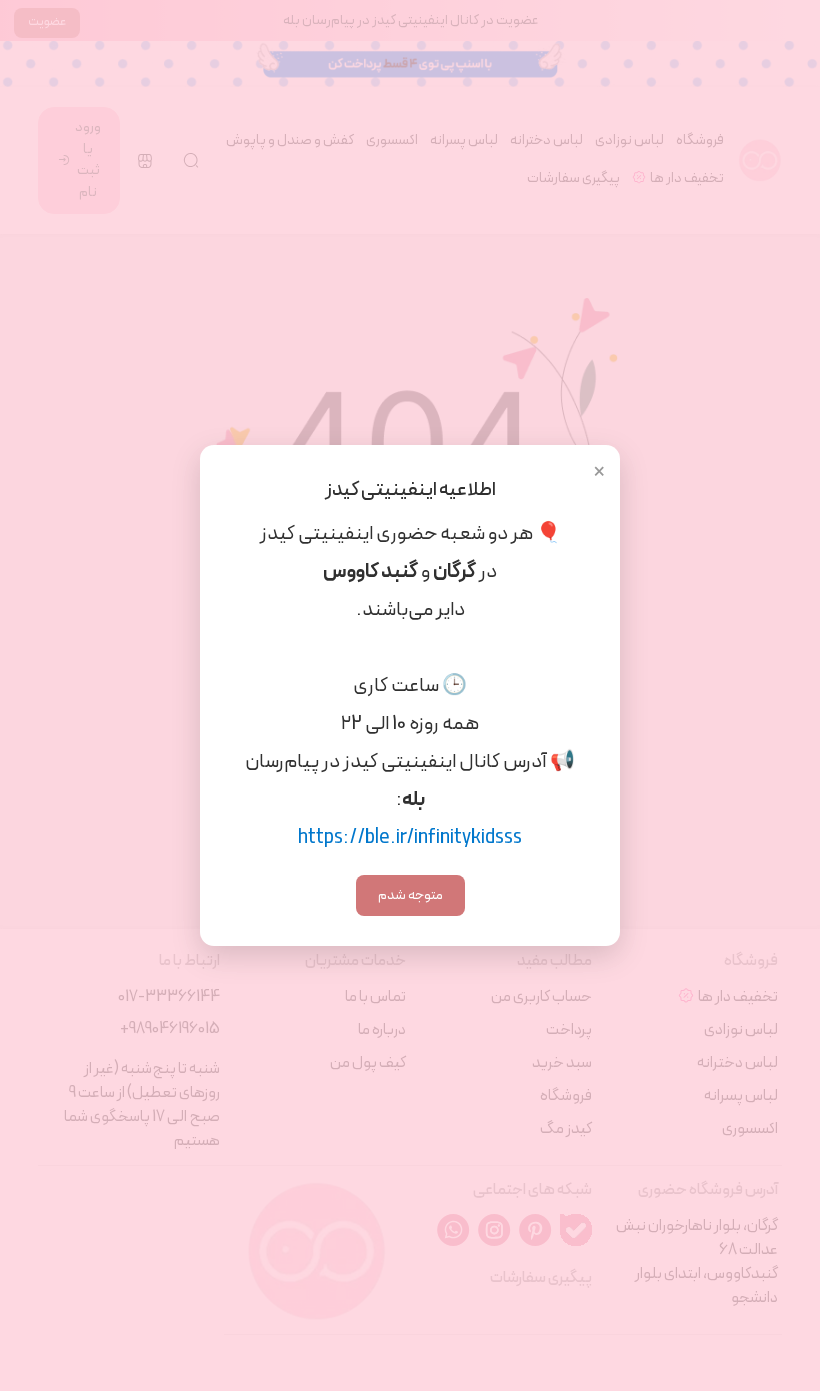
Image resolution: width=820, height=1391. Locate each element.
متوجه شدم (410, 895)
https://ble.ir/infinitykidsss (410, 838)
